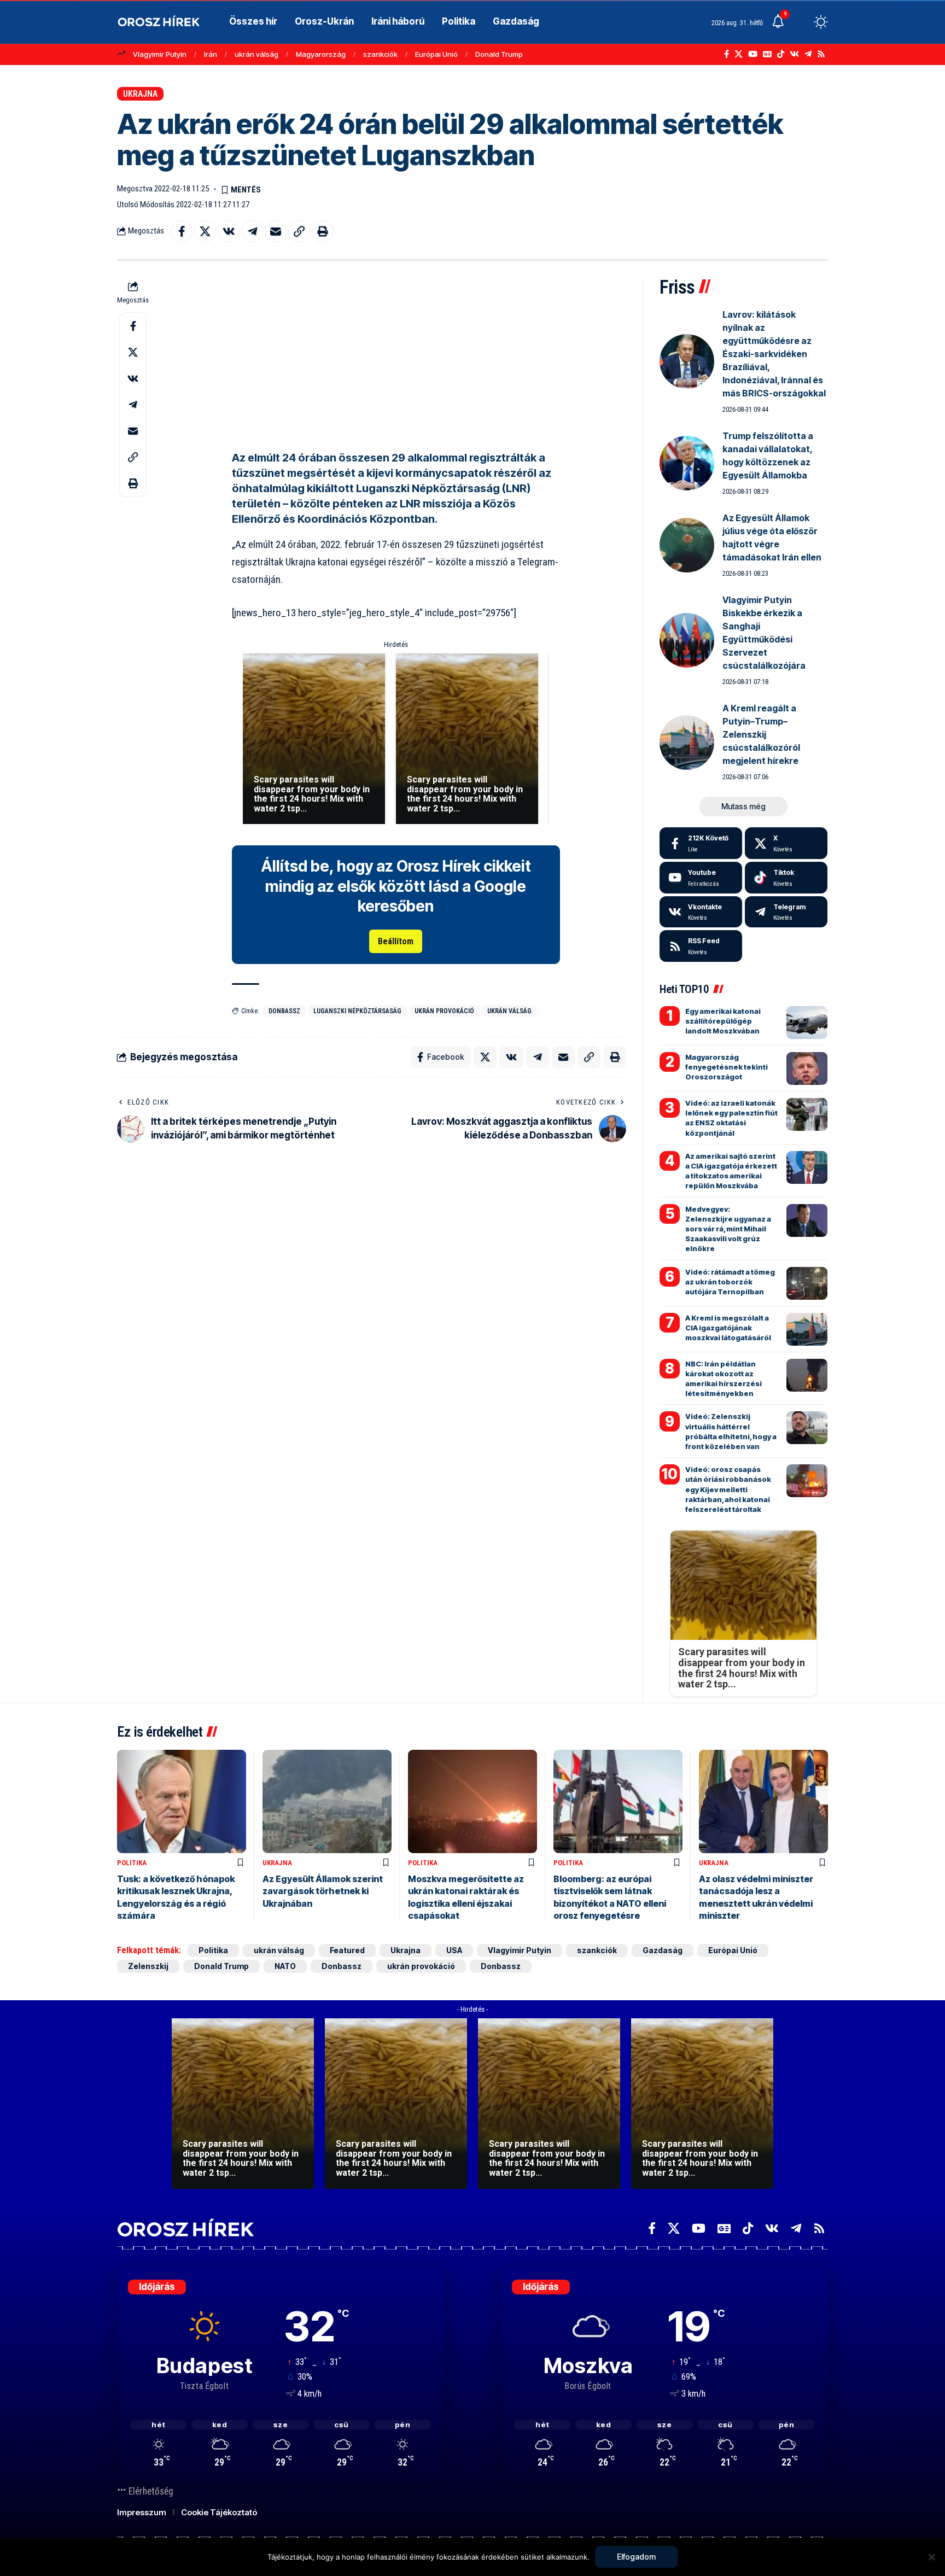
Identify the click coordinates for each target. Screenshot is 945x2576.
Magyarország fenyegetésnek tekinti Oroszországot (727, 1067)
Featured (347, 1950)
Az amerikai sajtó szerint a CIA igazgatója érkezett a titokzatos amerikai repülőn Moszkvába (731, 1171)
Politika (132, 1863)
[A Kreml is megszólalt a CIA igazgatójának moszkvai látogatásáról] (807, 1329)
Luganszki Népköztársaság (357, 1011)
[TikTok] (781, 54)
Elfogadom (636, 2557)
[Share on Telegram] (252, 231)
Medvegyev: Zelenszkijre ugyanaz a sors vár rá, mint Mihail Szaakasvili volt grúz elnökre (728, 1229)
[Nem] (931, 2557)
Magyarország (321, 54)
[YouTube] (753, 54)
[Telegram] (808, 54)
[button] (801, 22)
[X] (739, 54)
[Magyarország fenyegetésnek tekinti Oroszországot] (807, 1068)
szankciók (380, 54)
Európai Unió (436, 54)
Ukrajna (140, 94)
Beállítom (396, 941)
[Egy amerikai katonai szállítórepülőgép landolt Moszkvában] (807, 1023)
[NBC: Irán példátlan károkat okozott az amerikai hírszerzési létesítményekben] (807, 1375)
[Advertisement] (396, 354)
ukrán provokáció (444, 1011)
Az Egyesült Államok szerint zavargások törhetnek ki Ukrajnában (323, 1891)
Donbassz (284, 1011)
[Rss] (821, 54)
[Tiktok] (786, 878)
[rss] (701, 946)
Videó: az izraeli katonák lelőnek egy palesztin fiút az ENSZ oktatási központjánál (731, 1118)
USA (454, 1950)
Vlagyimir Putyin (160, 54)
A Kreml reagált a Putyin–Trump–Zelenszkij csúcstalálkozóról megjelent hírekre (761, 734)
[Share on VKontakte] (229, 231)
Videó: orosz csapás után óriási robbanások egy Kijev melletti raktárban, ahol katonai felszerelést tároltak (728, 1489)
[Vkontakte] (794, 54)
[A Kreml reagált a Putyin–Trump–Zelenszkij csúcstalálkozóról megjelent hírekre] (687, 743)
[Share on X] (205, 231)
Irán (211, 54)
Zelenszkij (148, 1966)
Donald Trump (499, 54)
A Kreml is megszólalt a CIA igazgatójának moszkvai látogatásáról (728, 1328)
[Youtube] (701, 878)
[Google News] (767, 54)
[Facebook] (727, 54)
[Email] (276, 231)
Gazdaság (663, 1950)
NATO (285, 1966)
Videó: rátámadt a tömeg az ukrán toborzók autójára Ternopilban (730, 1282)
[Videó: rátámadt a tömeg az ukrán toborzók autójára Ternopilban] (807, 1283)
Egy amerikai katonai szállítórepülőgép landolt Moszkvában (723, 1021)
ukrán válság (256, 54)
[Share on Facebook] (182, 231)
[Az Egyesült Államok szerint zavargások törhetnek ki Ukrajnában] (327, 1801)
